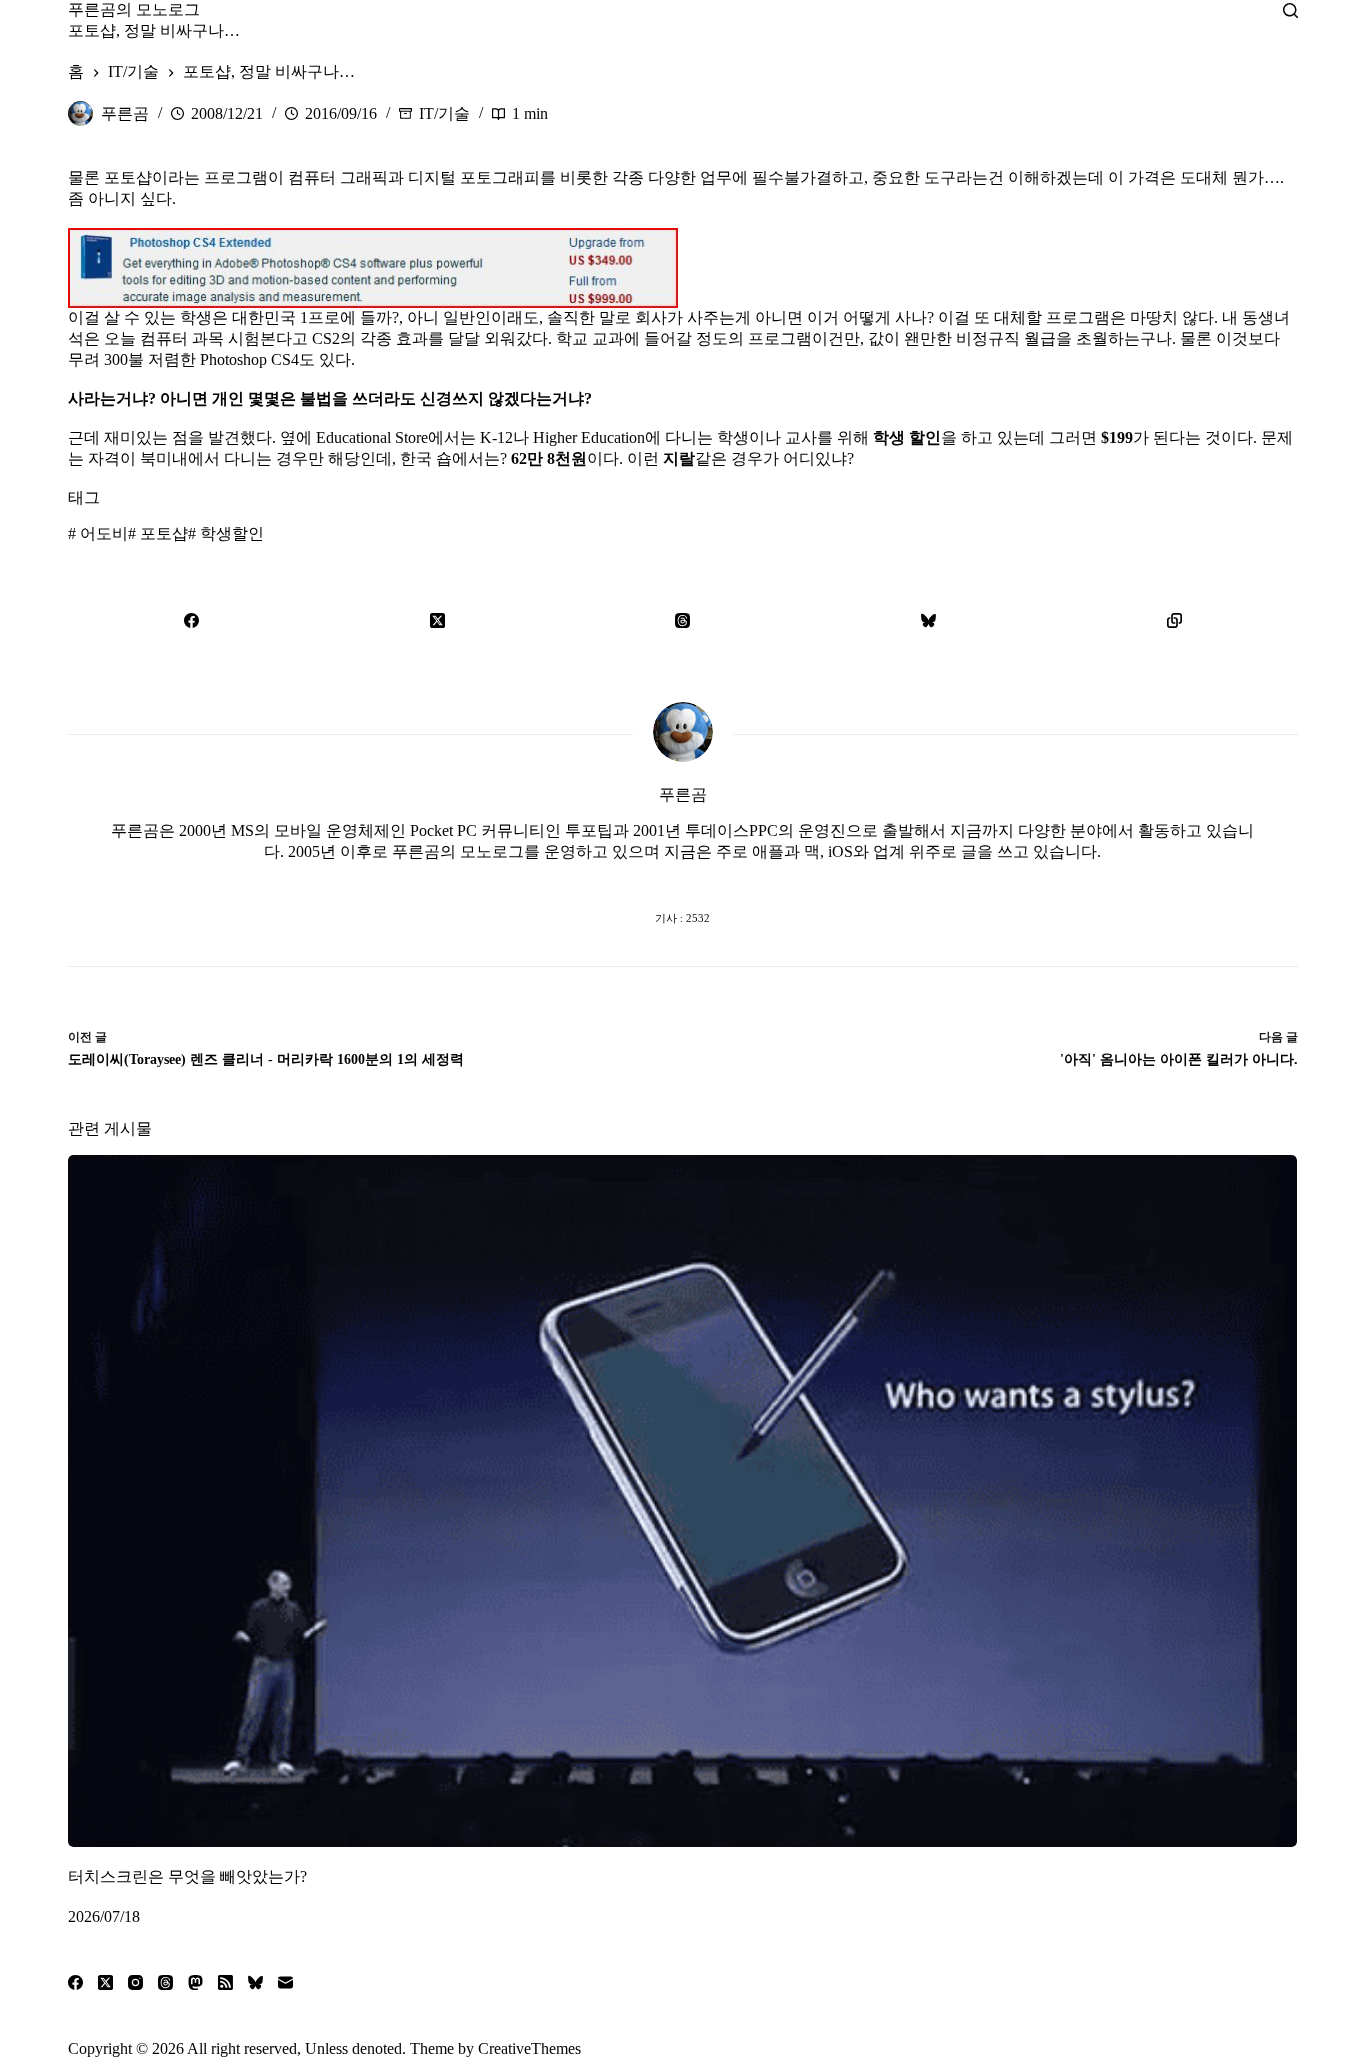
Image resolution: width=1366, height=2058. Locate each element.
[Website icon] (643, 878)
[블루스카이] (929, 620)
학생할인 (226, 533)
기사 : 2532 (682, 918)
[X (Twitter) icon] (683, 878)
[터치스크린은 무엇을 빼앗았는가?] (682, 1501)
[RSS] (225, 1982)
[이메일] (285, 1982)
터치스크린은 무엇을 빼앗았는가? (187, 1875)
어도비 (98, 533)
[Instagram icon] (723, 878)
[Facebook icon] (603, 878)
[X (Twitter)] (437, 620)
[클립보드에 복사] (1175, 620)
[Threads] (683, 620)
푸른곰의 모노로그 (134, 9)
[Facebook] (191, 620)
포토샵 (158, 533)
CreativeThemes (529, 2048)
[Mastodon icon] (763, 878)
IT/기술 (444, 113)
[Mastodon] (195, 1982)
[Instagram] (135, 1982)
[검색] (1290, 10)
